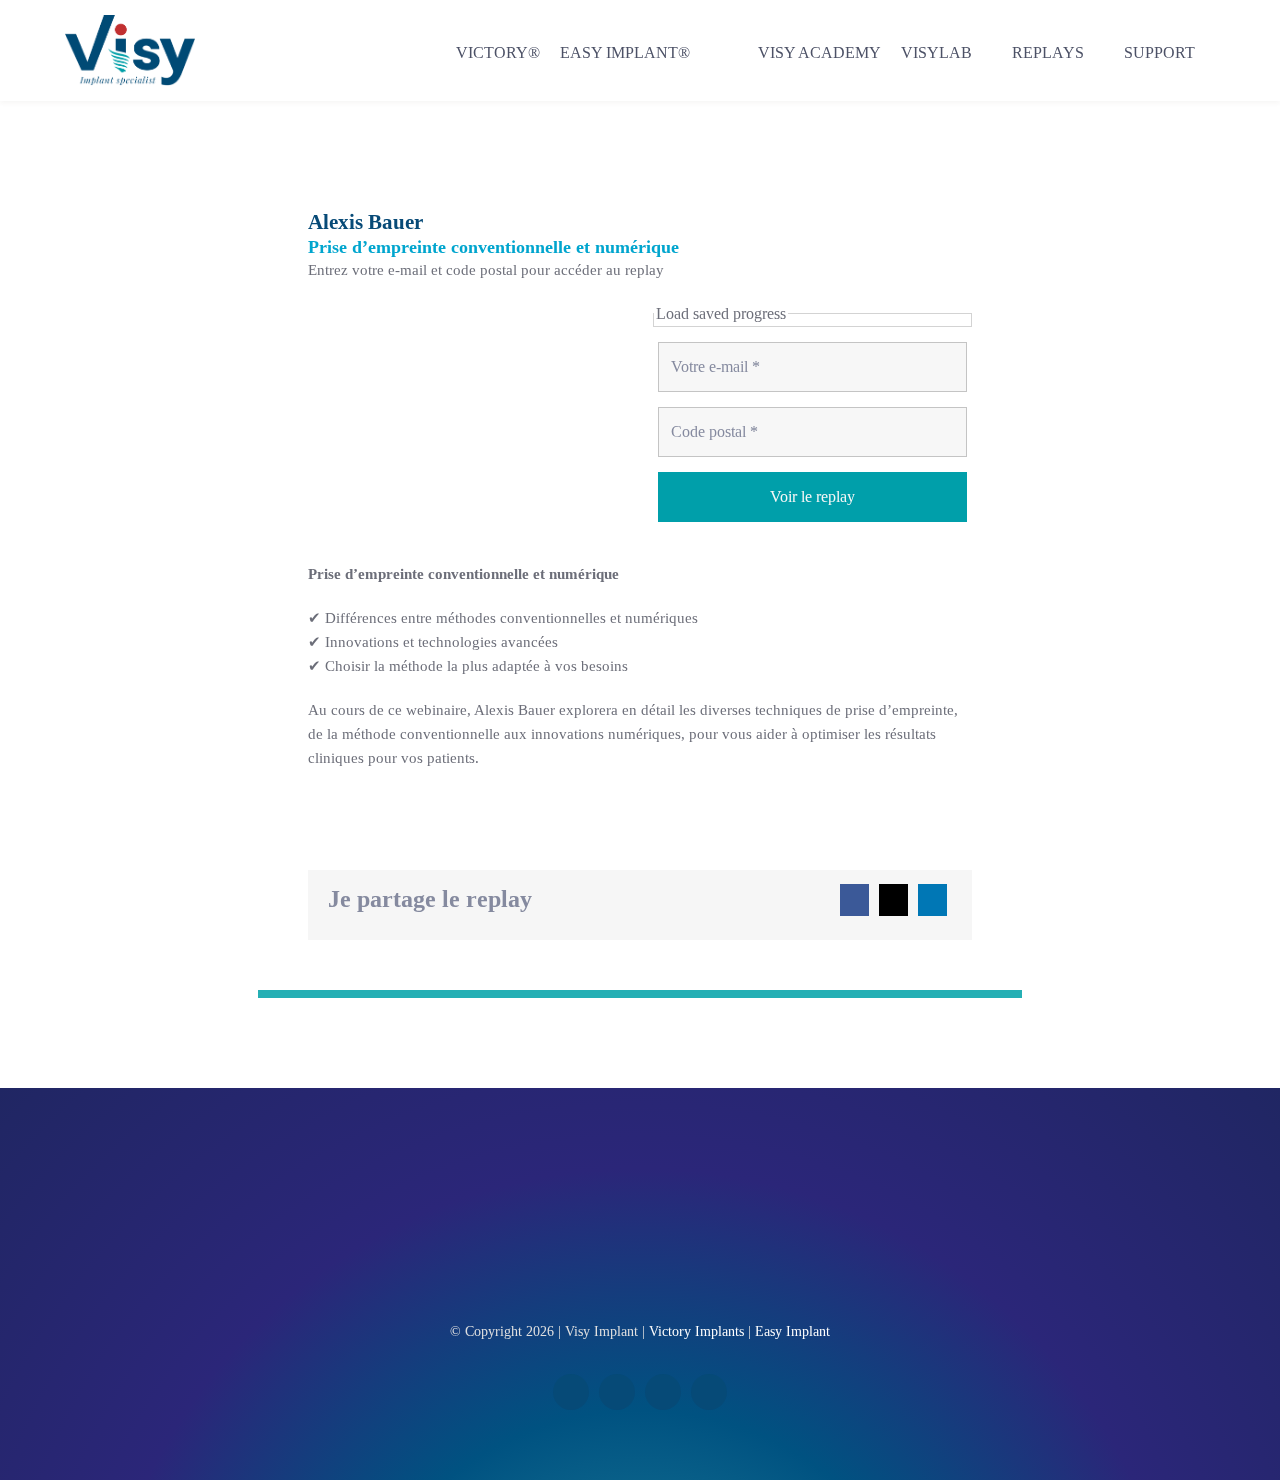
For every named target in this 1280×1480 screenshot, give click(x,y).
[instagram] (663, 1392)
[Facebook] (854, 900)
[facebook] (571, 1392)
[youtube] (709, 1392)
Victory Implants (696, 1331)
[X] (893, 900)
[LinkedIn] (932, 900)
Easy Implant (792, 1331)
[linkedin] (617, 1392)
